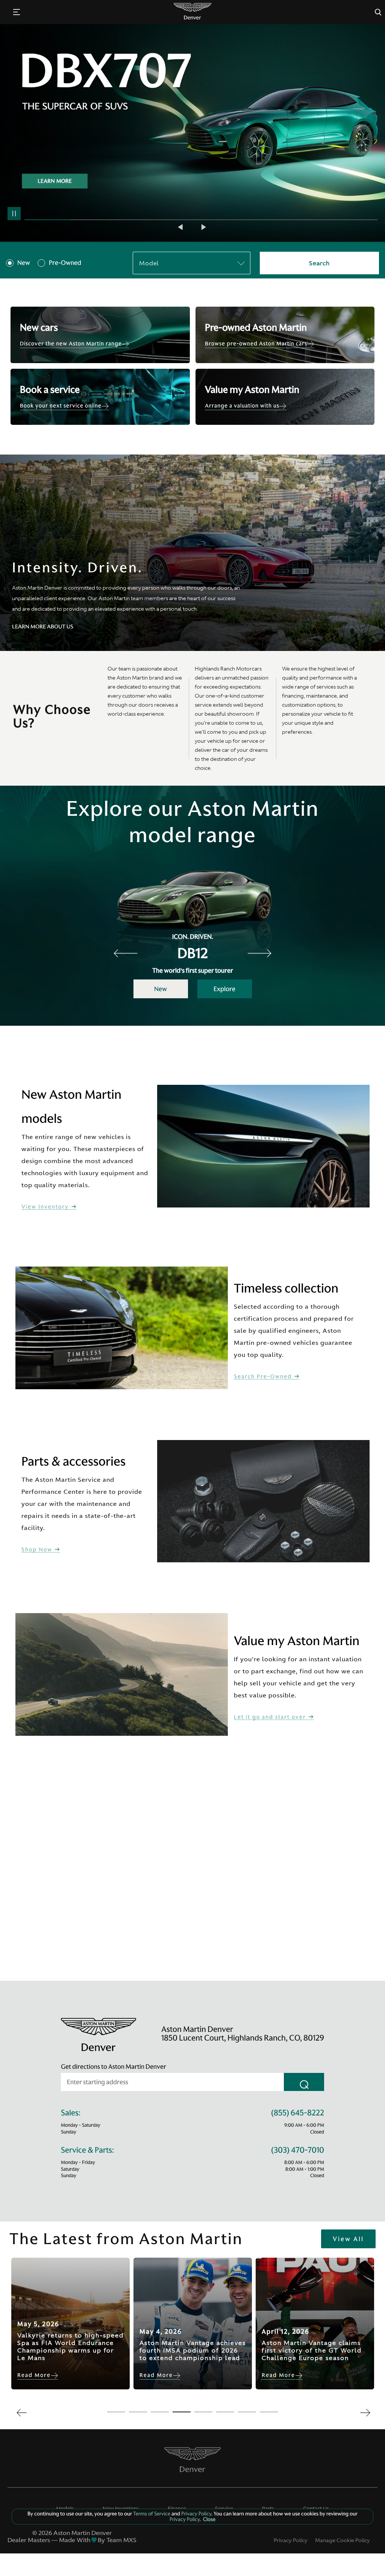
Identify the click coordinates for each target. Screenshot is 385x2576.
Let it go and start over (271, 1717)
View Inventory (46, 1207)
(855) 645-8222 (298, 2113)
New (24, 263)
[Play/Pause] (14, 214)
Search (319, 263)
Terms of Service (152, 2514)
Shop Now (38, 1550)
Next (204, 227)
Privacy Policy (291, 2540)
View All (348, 2239)
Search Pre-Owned (264, 1377)
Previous (181, 227)
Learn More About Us (43, 627)
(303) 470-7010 (298, 2150)
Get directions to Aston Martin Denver (114, 2067)
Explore (224, 989)
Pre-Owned (65, 263)
